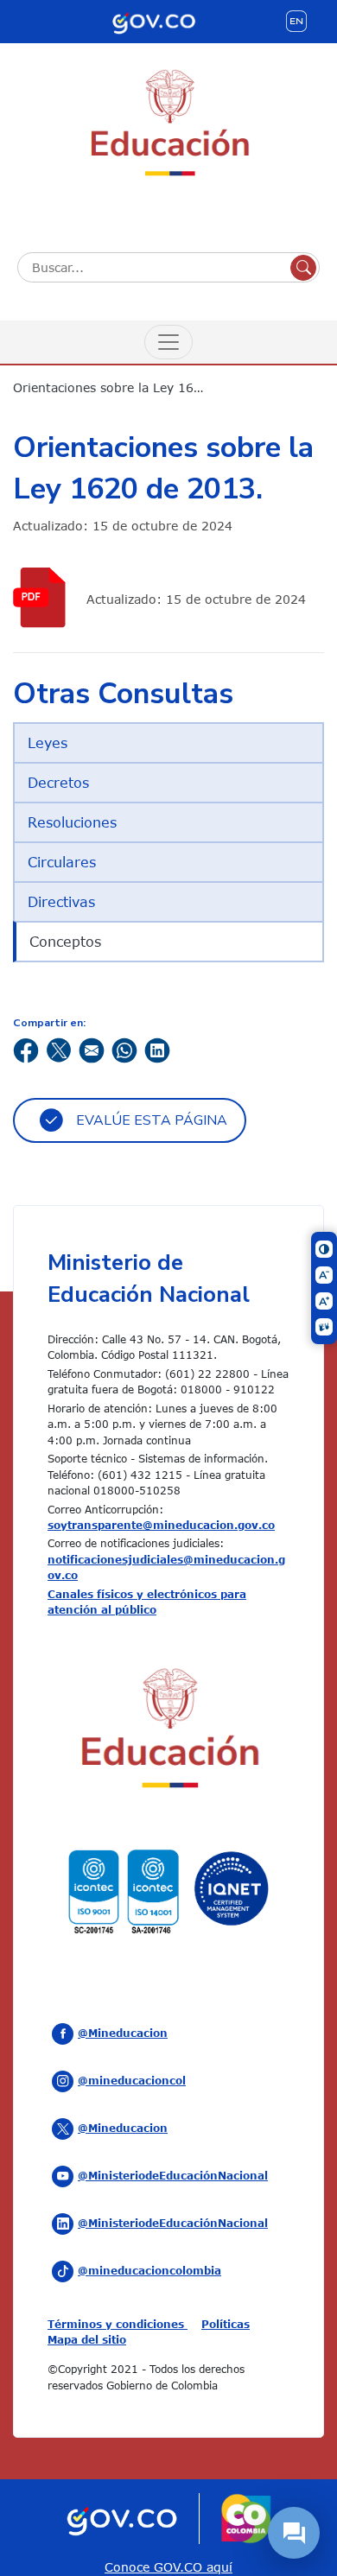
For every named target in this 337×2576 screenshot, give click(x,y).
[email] (92, 1049)
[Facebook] (26, 1049)
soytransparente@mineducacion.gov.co (161, 1525)
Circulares (62, 862)
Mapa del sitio (87, 2339)
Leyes (48, 743)
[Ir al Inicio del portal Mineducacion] (168, 1731)
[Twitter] (59, 1049)
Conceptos (65, 942)
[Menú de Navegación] (168, 342)
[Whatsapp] (124, 1049)
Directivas (61, 902)
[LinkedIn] (157, 1049)
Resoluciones (72, 822)
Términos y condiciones (118, 2324)
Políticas (226, 2324)
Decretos (58, 783)
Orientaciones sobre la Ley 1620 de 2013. (121, 387)
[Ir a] (43, 597)
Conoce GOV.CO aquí (168, 2567)
